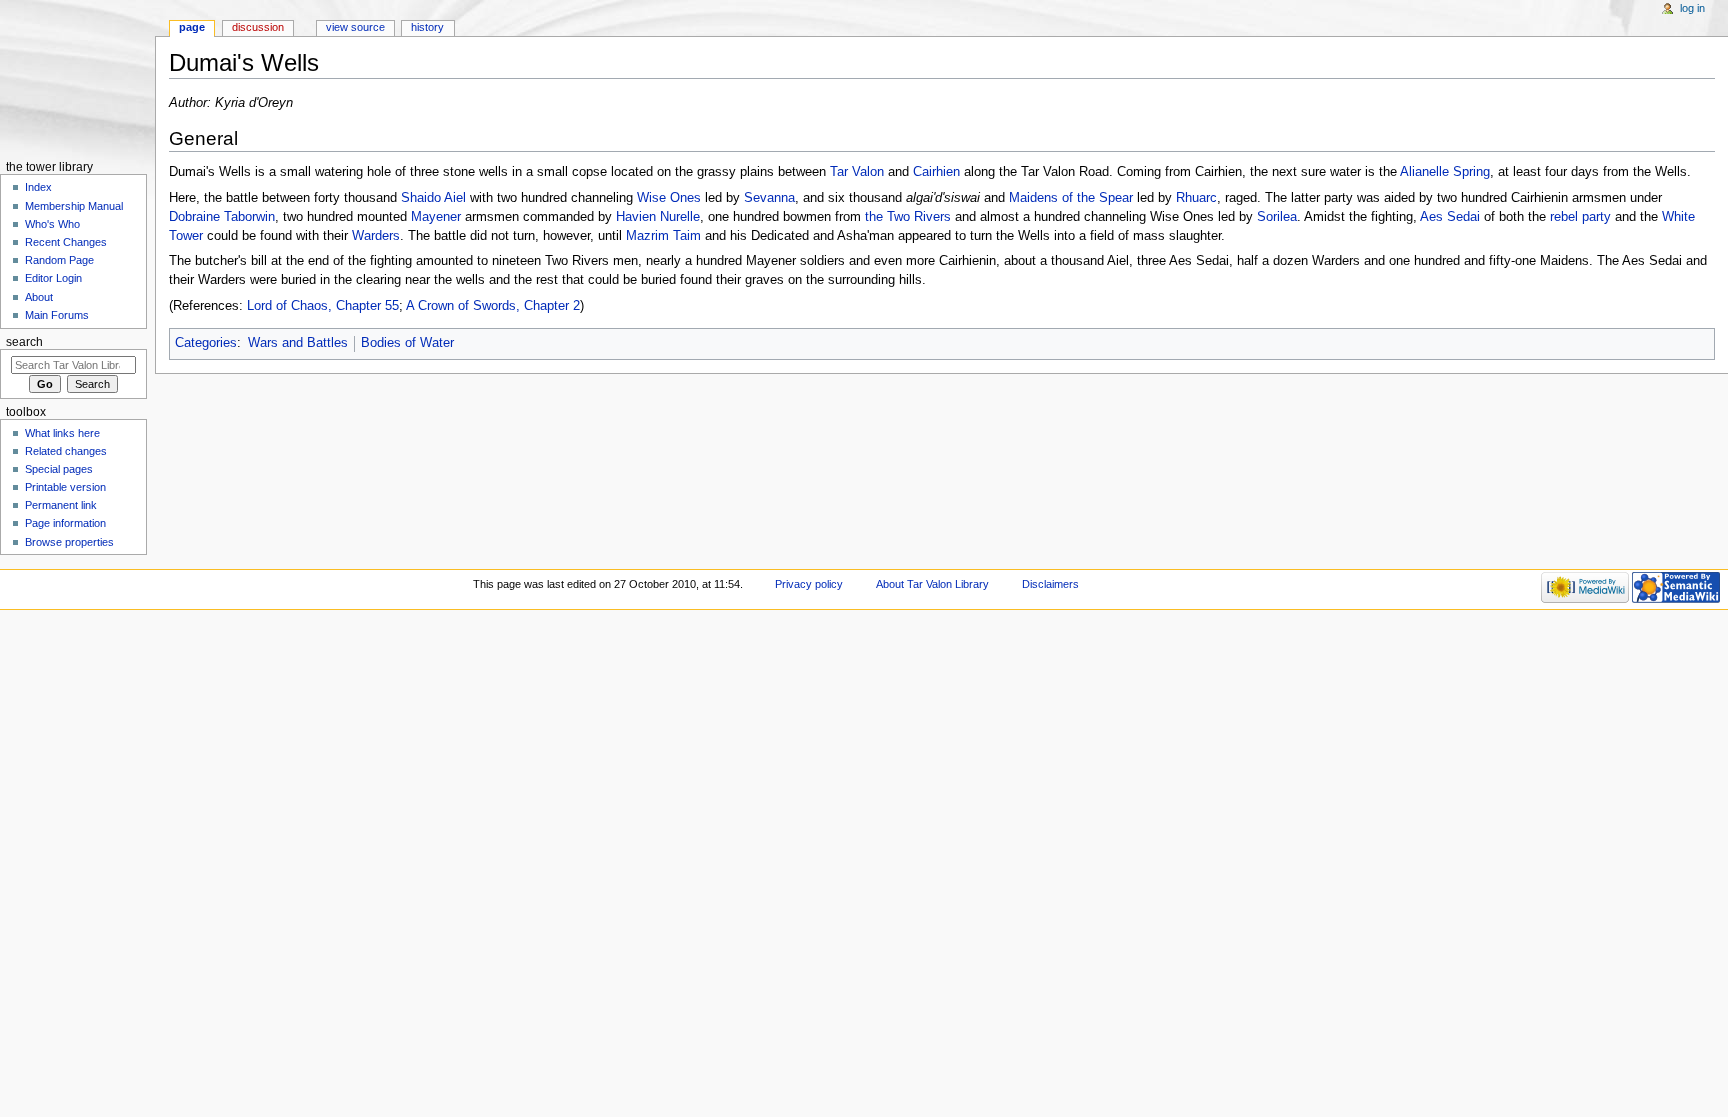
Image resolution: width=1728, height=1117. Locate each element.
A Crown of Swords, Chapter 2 (493, 306)
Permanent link (61, 505)
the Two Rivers (908, 217)
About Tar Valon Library (932, 584)
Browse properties (69, 542)
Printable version (65, 487)
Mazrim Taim (663, 236)
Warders (376, 236)
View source (355, 27)
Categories (206, 343)
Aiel (455, 198)
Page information (65, 523)
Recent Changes (66, 242)
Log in (1692, 8)
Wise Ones (669, 198)
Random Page (59, 260)
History (427, 27)
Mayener (436, 217)
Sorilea (1277, 217)
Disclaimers (1050, 584)
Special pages (59, 469)
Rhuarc (1196, 198)
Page (192, 27)
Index (38, 187)
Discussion (258, 27)
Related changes (66, 451)
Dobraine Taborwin (222, 217)
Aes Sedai (1450, 217)
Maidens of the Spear (1071, 198)
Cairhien (936, 172)
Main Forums (57, 315)
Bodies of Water (407, 343)
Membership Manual (74, 206)
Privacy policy (809, 584)
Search (24, 342)
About (39, 297)
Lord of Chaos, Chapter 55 (323, 306)
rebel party (1580, 217)
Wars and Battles (298, 343)
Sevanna (769, 198)
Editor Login (53, 278)
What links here (62, 433)
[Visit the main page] (77, 77)
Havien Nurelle (658, 217)
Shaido (421, 198)
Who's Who (52, 224)
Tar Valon (857, 172)
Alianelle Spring (1445, 172)
